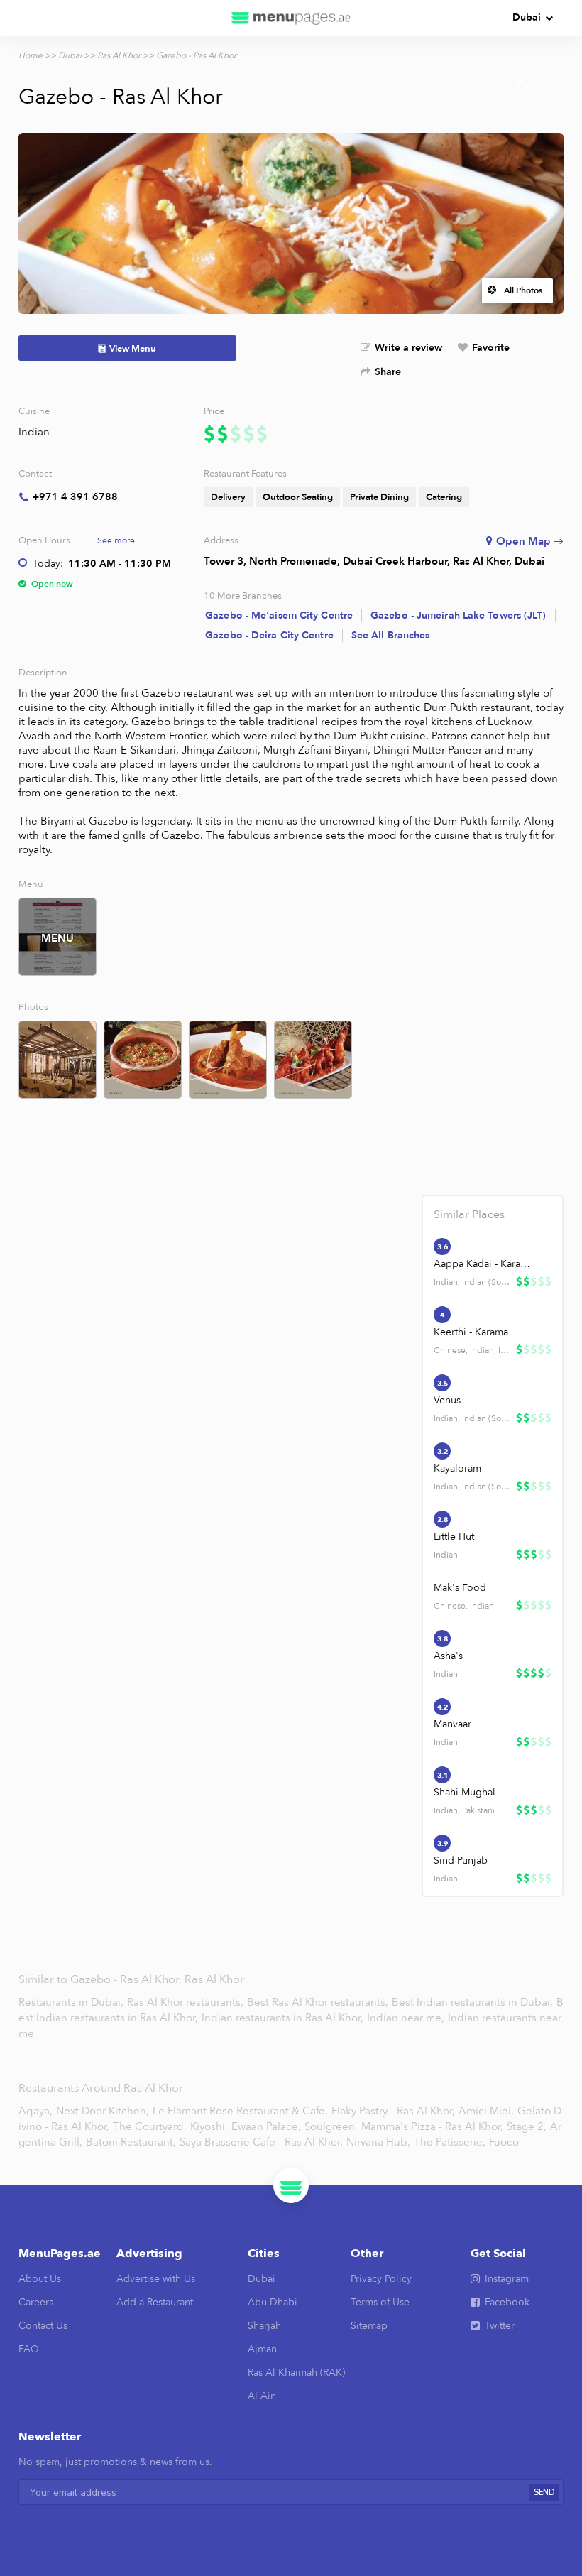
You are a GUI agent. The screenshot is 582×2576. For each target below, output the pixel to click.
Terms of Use (380, 2302)
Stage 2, (527, 2126)
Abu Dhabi (273, 2302)
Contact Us (43, 2326)
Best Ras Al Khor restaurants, (319, 2002)
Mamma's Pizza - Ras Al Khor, (432, 2126)
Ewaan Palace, (266, 2126)
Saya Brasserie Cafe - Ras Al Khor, (261, 2142)
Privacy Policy (381, 2279)
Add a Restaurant (155, 2302)
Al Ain (262, 2396)
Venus (447, 1400)
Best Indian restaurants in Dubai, (474, 2002)
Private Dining (379, 497)
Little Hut (454, 1537)
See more (116, 540)
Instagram (507, 2279)
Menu (57, 938)
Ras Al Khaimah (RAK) (296, 2373)
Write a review (408, 348)
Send (544, 2493)
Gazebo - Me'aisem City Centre (279, 615)
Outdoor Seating (298, 497)
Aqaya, (35, 2111)
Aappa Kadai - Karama (484, 1264)
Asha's (448, 1656)
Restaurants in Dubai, (72, 2002)
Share (388, 372)
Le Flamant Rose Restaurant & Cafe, (240, 2111)
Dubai (527, 17)
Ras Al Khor (119, 55)
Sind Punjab (461, 1860)
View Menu (133, 349)
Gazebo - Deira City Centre (269, 635)
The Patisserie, (450, 2142)
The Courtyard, (150, 2126)
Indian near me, (407, 2018)
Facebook (507, 2302)
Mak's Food (460, 1588)
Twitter (500, 2326)
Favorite (491, 348)
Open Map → (530, 541)
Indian (34, 432)
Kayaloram (457, 1468)
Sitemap (369, 2326)
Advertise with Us (156, 2279)
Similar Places (469, 1214)
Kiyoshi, (209, 2126)
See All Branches (391, 635)
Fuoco (504, 2142)
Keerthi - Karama (471, 1332)
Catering (444, 497)
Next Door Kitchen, (103, 2111)
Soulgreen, (331, 2126)
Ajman (262, 2349)
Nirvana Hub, (378, 2142)
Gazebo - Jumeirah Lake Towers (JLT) (459, 615)
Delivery (228, 497)
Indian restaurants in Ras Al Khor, (284, 2018)
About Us (40, 2279)
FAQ (29, 2349)
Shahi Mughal (465, 1792)
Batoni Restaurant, (131, 2142)
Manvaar (452, 1724)
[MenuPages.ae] (291, 18)
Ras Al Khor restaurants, (187, 2002)
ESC (521, 105)
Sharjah (264, 2326)
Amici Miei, (486, 2111)
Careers (36, 2302)
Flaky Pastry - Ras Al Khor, (393, 2111)
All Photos (523, 290)
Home (31, 55)
